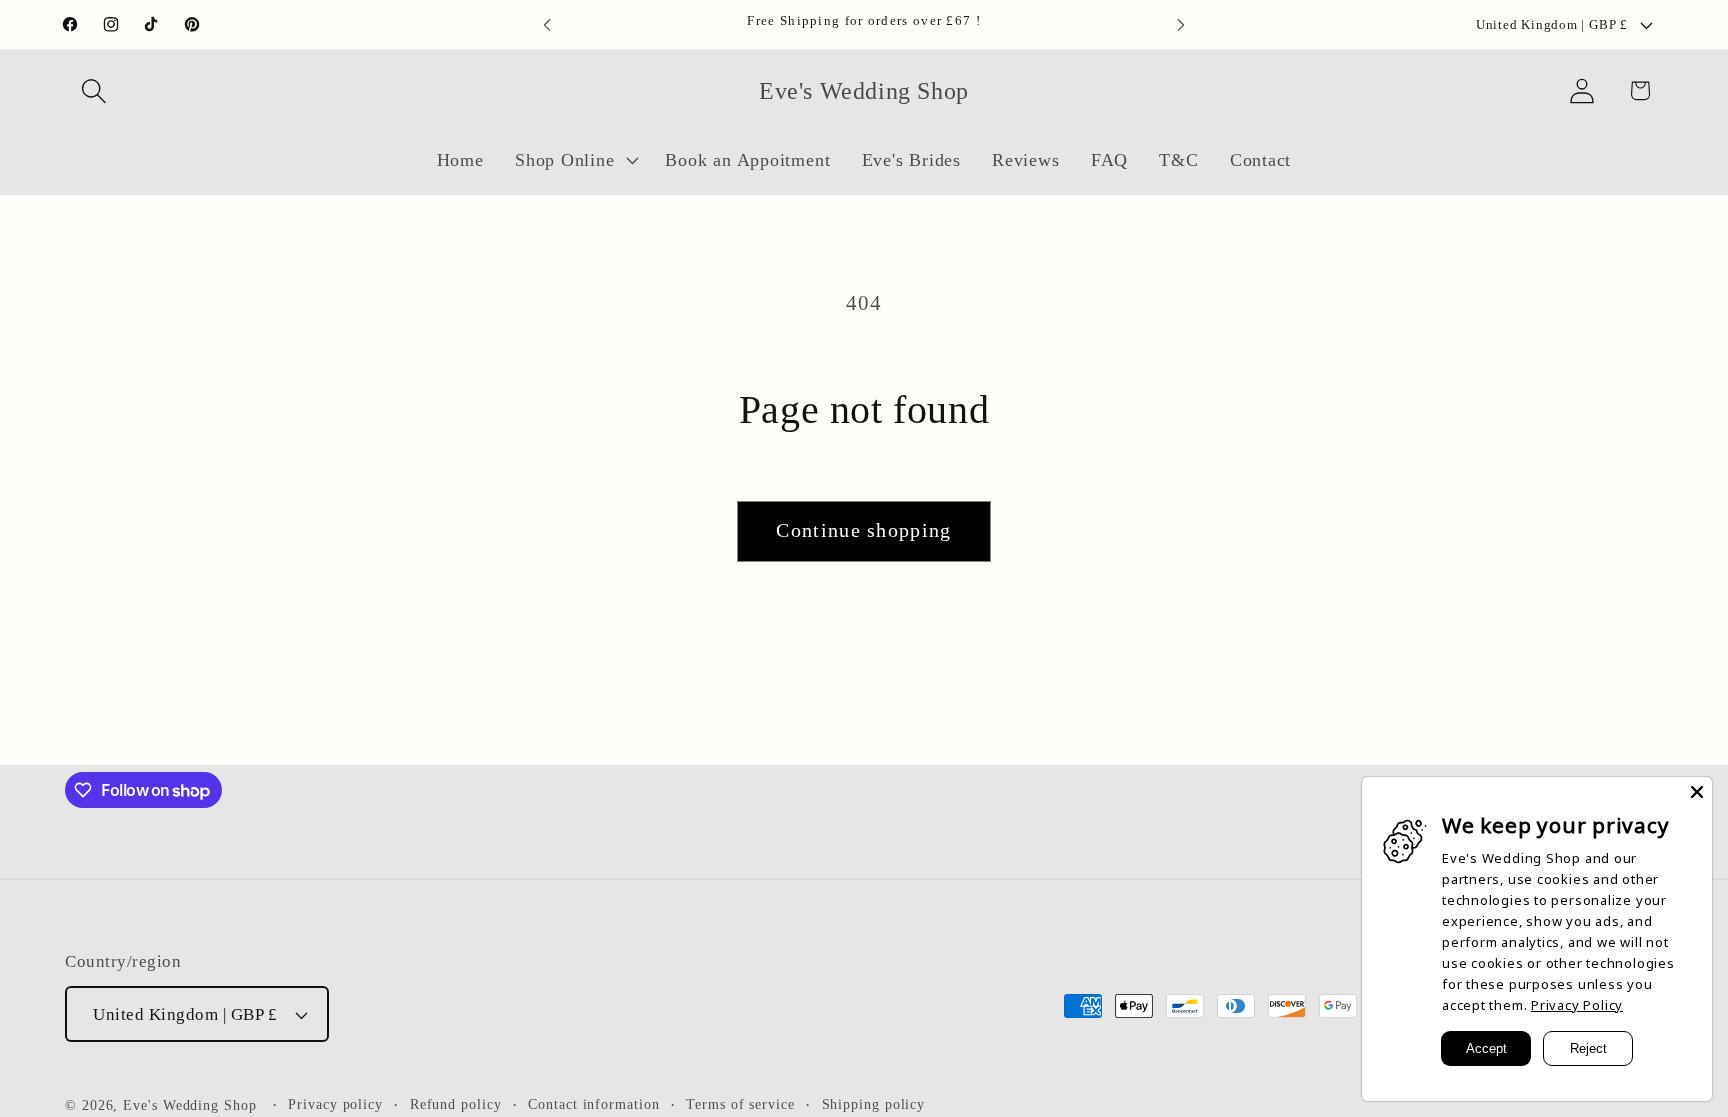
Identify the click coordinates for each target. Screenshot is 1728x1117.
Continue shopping (863, 530)
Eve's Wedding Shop (189, 1105)
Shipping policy (874, 1104)
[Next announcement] (1181, 24)
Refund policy (456, 1104)
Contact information (593, 1104)
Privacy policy (335, 1104)
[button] (93, 90)
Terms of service (740, 1104)
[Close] (1697, 792)
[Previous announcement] (547, 24)
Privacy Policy (1577, 1005)
